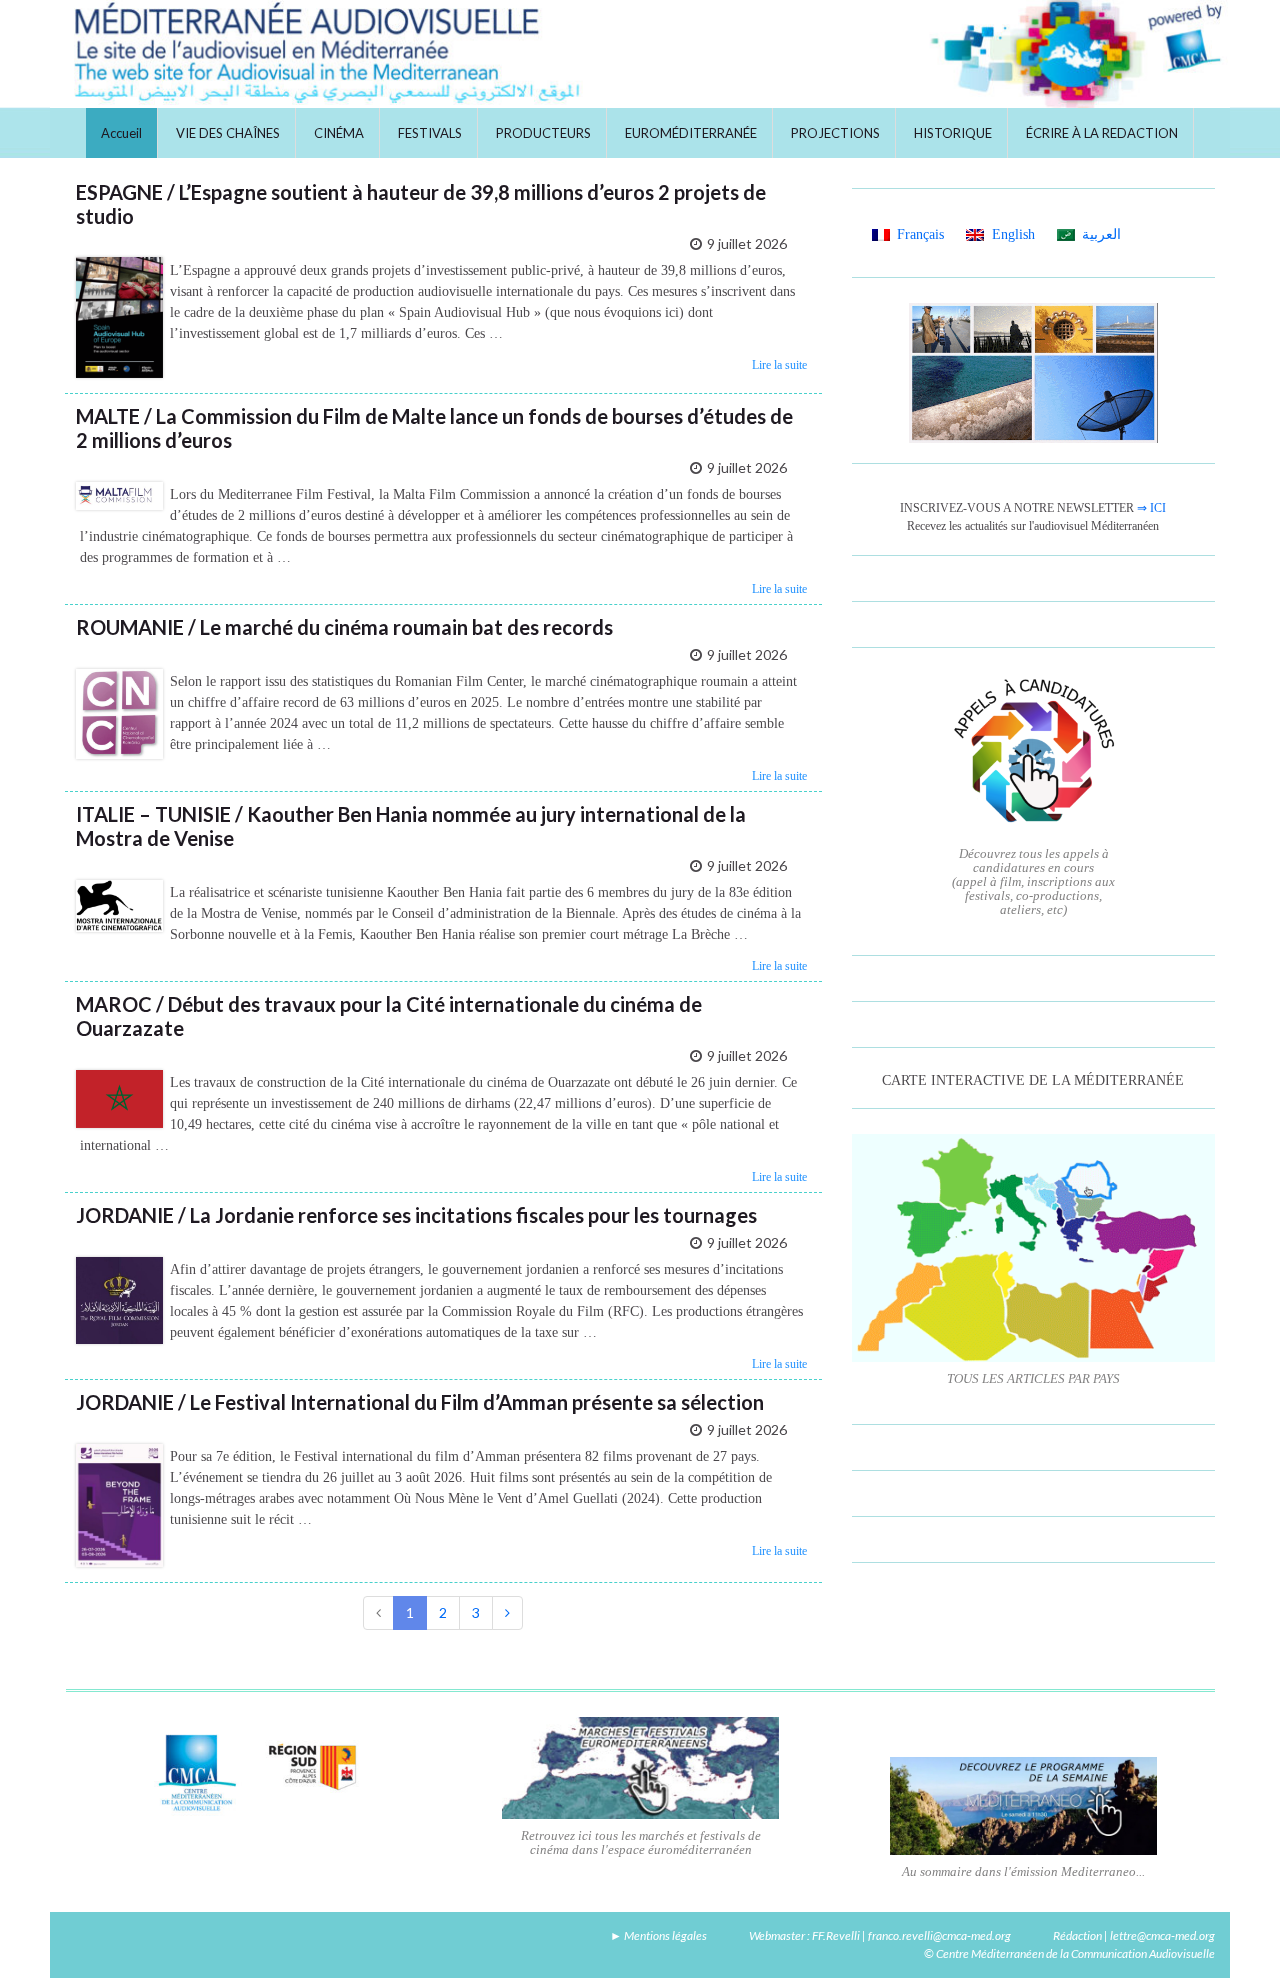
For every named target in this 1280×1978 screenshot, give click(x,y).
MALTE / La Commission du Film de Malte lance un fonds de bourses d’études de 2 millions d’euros (434, 428)
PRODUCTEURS (543, 133)
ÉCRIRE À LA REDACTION (1102, 133)
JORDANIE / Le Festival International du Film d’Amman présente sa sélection (420, 1402)
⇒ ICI (1151, 508)
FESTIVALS (430, 133)
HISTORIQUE (953, 133)
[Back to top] (1235, 1933)
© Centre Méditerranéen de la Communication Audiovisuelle (1069, 1953)
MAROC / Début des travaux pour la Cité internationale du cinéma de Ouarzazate (389, 1016)
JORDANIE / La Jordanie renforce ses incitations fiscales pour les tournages (416, 1215)
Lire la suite (779, 365)
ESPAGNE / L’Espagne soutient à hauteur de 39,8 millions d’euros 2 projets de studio (421, 204)
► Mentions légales (658, 1935)
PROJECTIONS (835, 133)
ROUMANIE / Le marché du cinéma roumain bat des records (344, 627)
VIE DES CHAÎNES (228, 133)
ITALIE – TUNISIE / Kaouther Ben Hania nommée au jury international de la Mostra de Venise (411, 826)
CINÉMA (339, 133)
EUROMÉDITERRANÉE (691, 133)
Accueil (121, 133)
